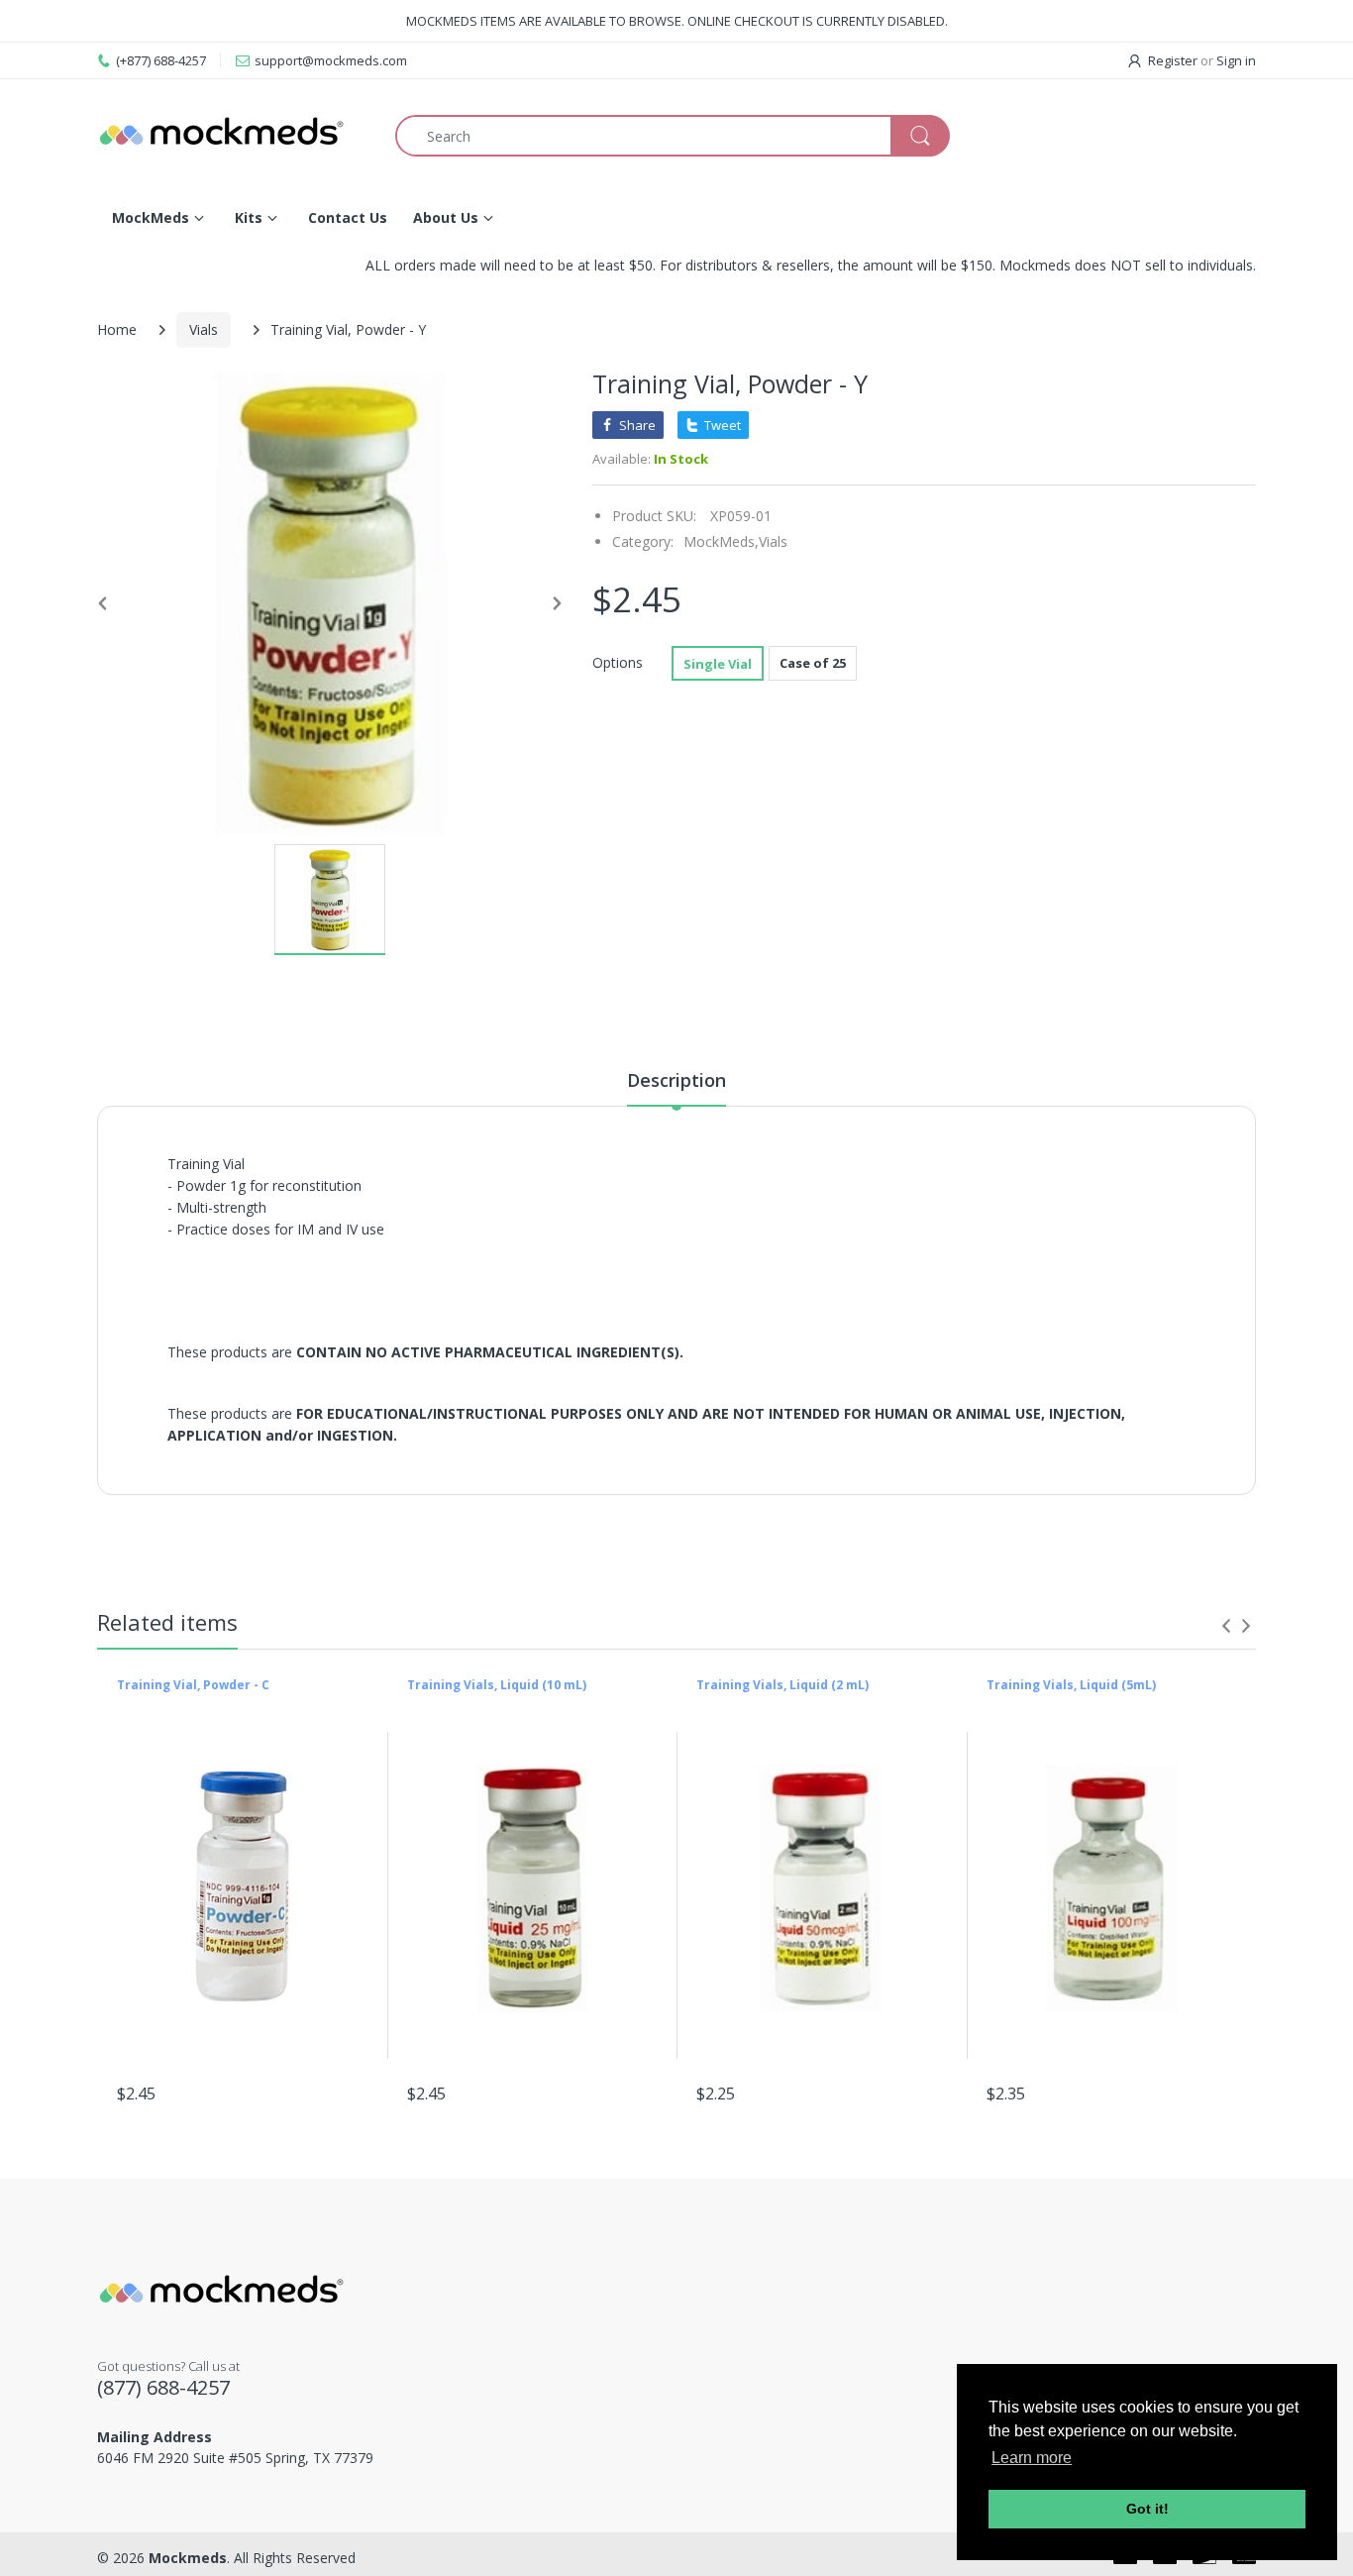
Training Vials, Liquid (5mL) (1071, 1685)
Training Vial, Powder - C (193, 1685)
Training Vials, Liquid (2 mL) (782, 1685)
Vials (204, 329)
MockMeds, (721, 541)
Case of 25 (813, 663)
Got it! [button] (1147, 2509)
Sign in (1236, 60)
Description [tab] (676, 1080)
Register (1173, 60)
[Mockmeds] (231, 136)
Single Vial (718, 664)
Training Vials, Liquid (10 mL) (497, 1685)
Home (117, 329)
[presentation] (1226, 1626)
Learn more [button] (1032, 2458)
